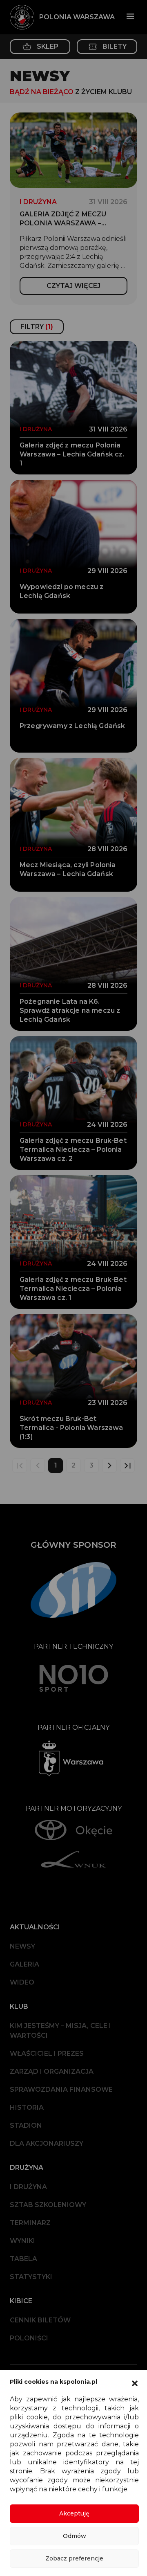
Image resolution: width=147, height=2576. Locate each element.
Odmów (75, 2536)
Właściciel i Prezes (47, 2053)
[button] (135, 2383)
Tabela (23, 2259)
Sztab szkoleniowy (48, 2205)
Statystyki (31, 2277)
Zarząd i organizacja (52, 2071)
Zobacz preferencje (74, 2558)
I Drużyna (28, 2187)
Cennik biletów (40, 2320)
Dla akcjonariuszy (47, 2143)
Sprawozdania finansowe (61, 2089)
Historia (27, 2107)
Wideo (22, 1982)
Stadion (26, 2125)
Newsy (22, 1946)
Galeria (24, 1964)
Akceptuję (74, 2513)
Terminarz (30, 2223)
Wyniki (22, 2241)
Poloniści (29, 2338)
